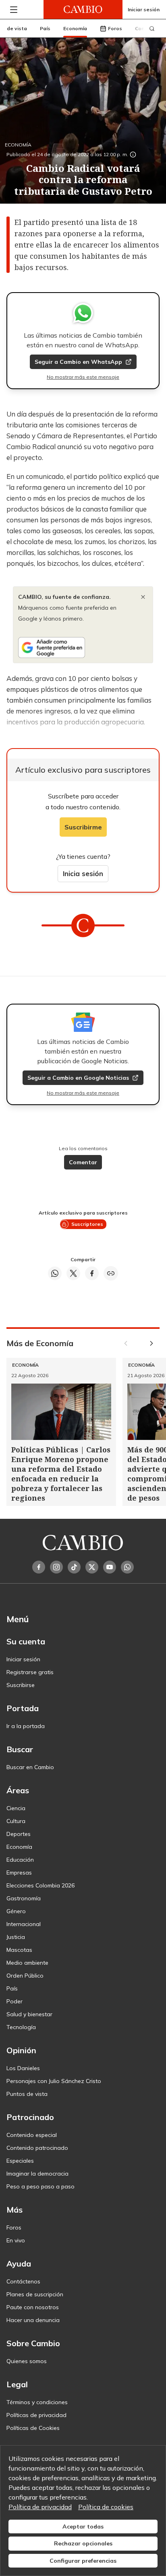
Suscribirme (83, 827)
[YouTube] (110, 1567)
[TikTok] (74, 1567)
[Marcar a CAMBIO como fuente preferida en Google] (83, 648)
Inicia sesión (83, 873)
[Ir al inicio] (83, 9)
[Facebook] (39, 1567)
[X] (92, 1567)
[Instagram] (56, 1567)
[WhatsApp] (127, 1567)
